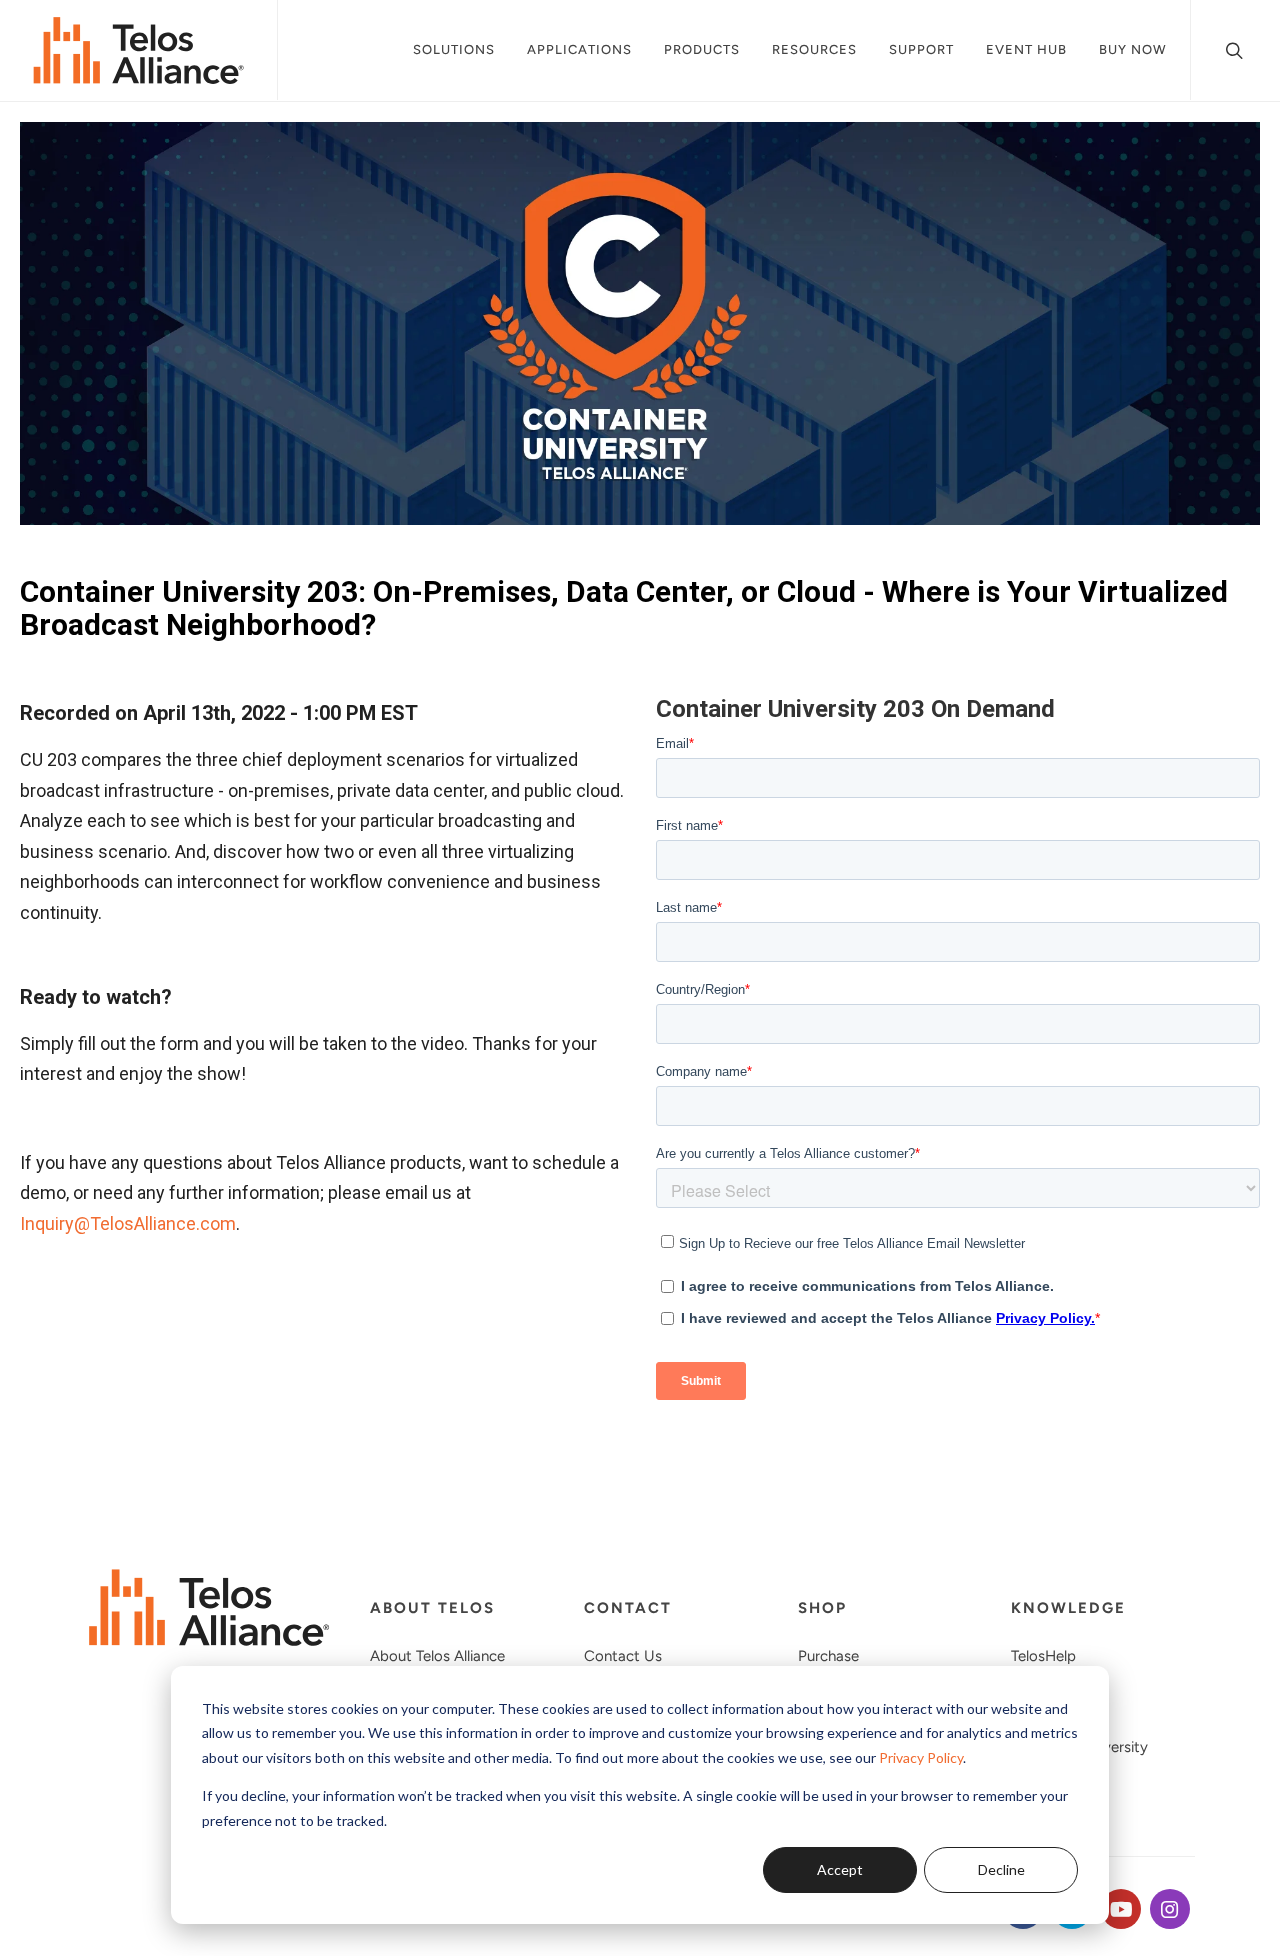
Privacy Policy (921, 1757)
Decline (1001, 1869)
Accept (840, 1869)
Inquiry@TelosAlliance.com (128, 1223)
